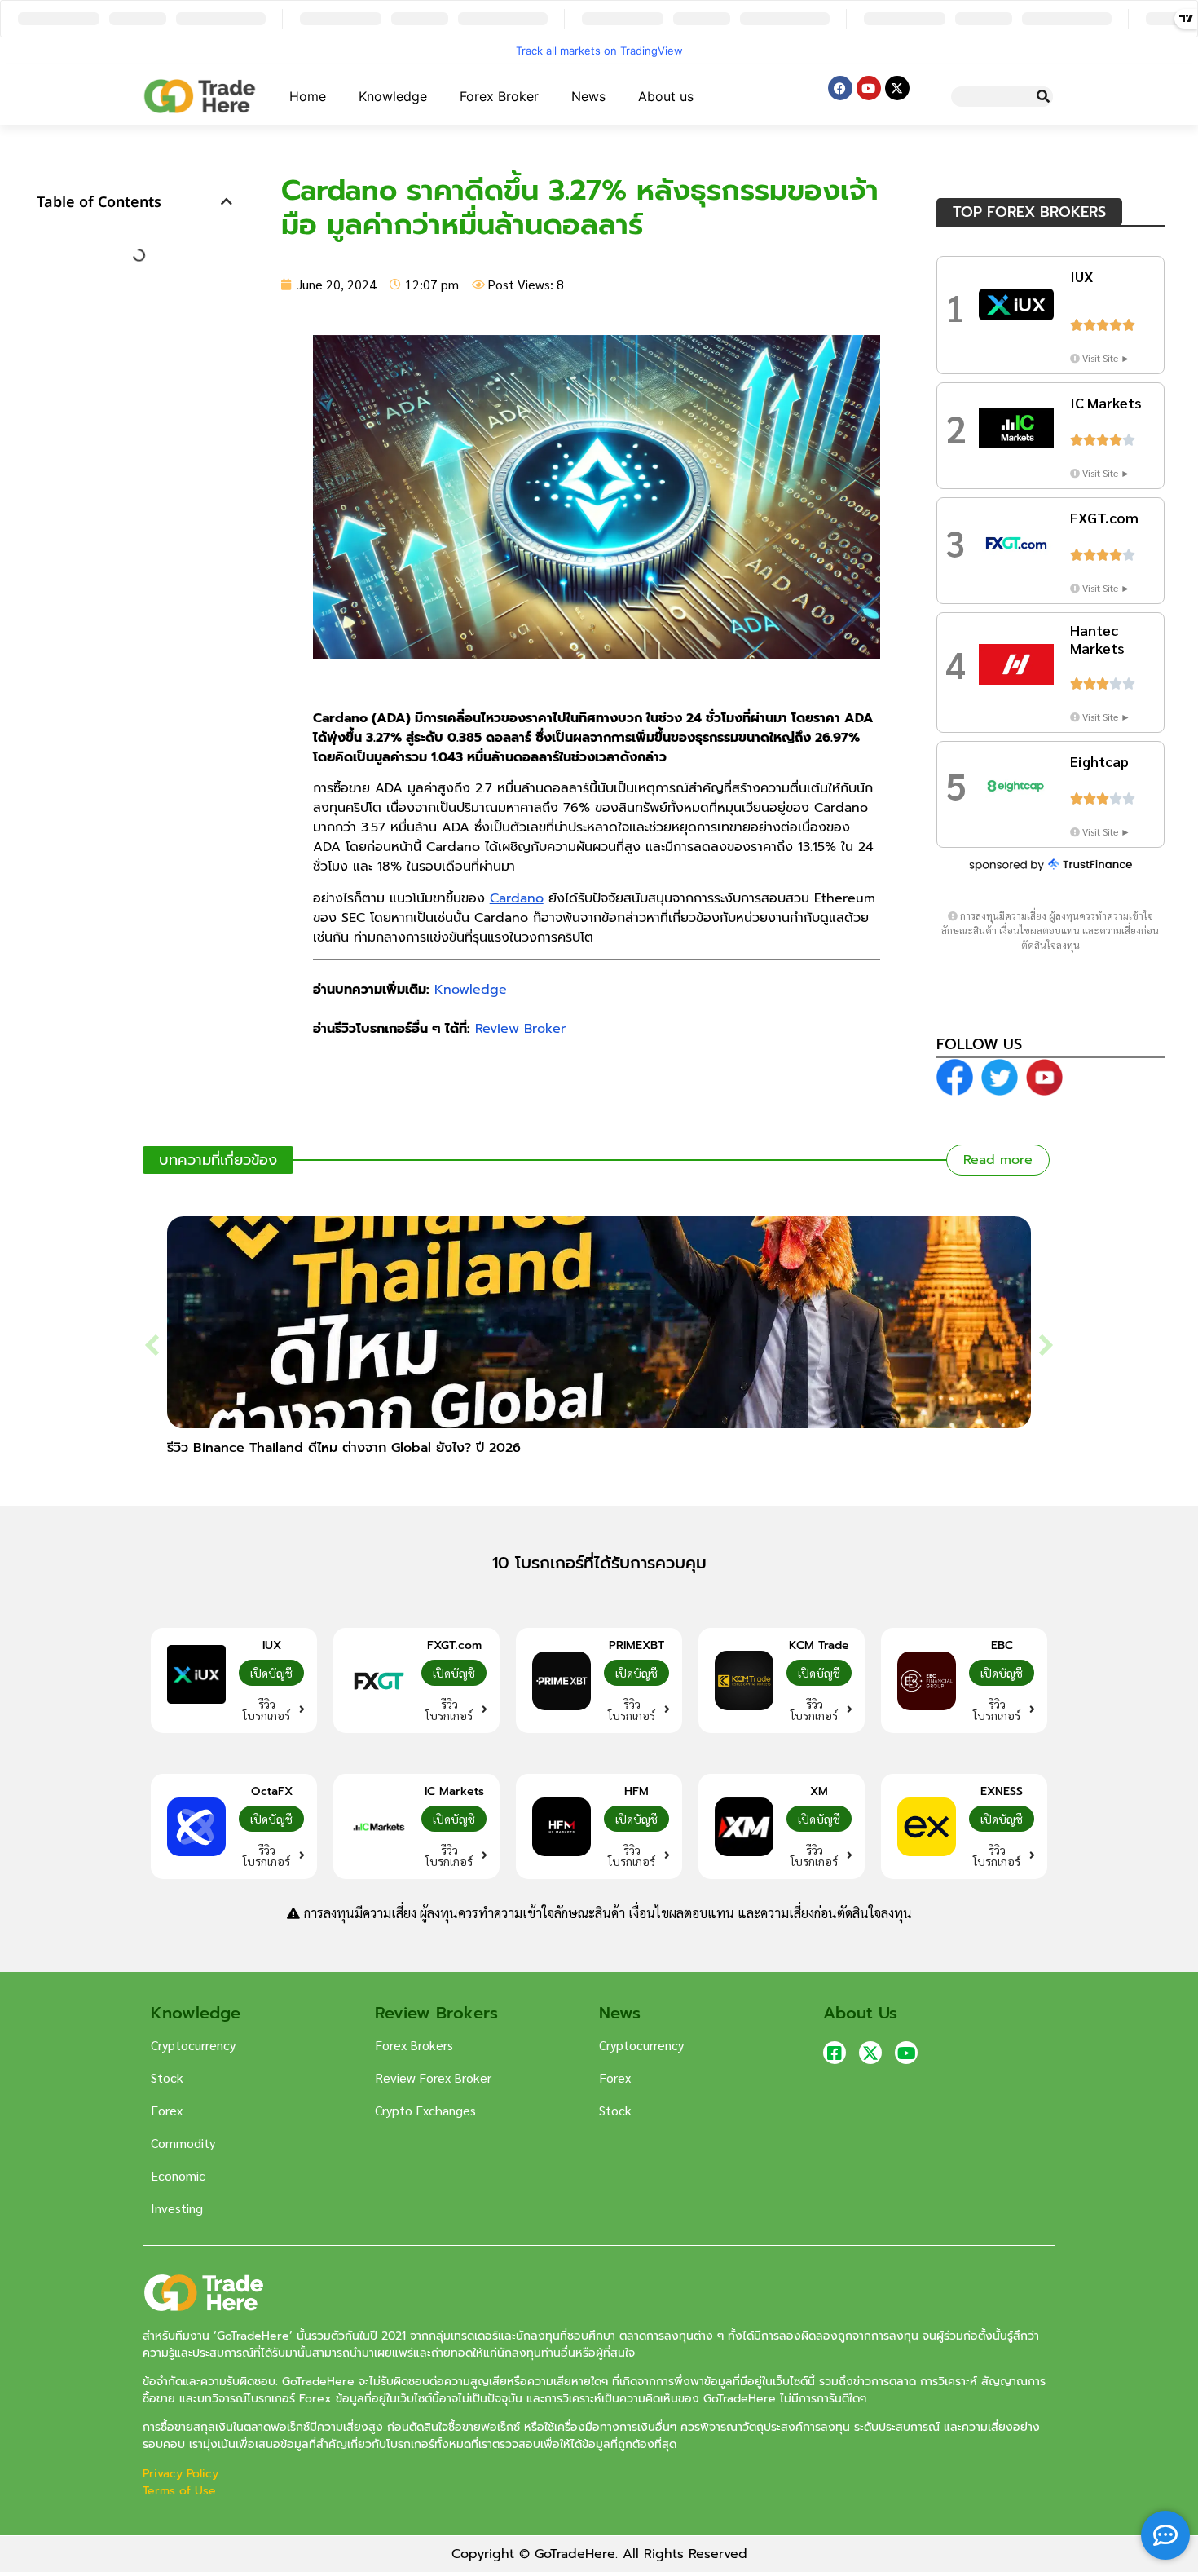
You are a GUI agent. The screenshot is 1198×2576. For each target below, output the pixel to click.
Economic (178, 2175)
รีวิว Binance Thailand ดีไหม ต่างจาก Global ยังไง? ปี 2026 (344, 1448)
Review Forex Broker (433, 2078)
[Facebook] (840, 88)
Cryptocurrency (193, 2045)
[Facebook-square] (835, 2053)
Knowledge (393, 96)
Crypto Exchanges (425, 2110)
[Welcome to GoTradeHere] (200, 96)
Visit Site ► (1106, 358)
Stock (167, 2078)
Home (308, 96)
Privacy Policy (183, 2474)
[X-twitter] (897, 88)
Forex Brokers (414, 2045)
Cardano (517, 898)
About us (666, 96)
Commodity (183, 2143)
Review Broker (520, 1029)
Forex (167, 2110)
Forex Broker (499, 96)
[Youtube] (869, 88)
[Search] (1043, 97)
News (588, 96)
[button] (227, 201)
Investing (177, 2208)
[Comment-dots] (1165, 2535)
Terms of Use (179, 2491)
